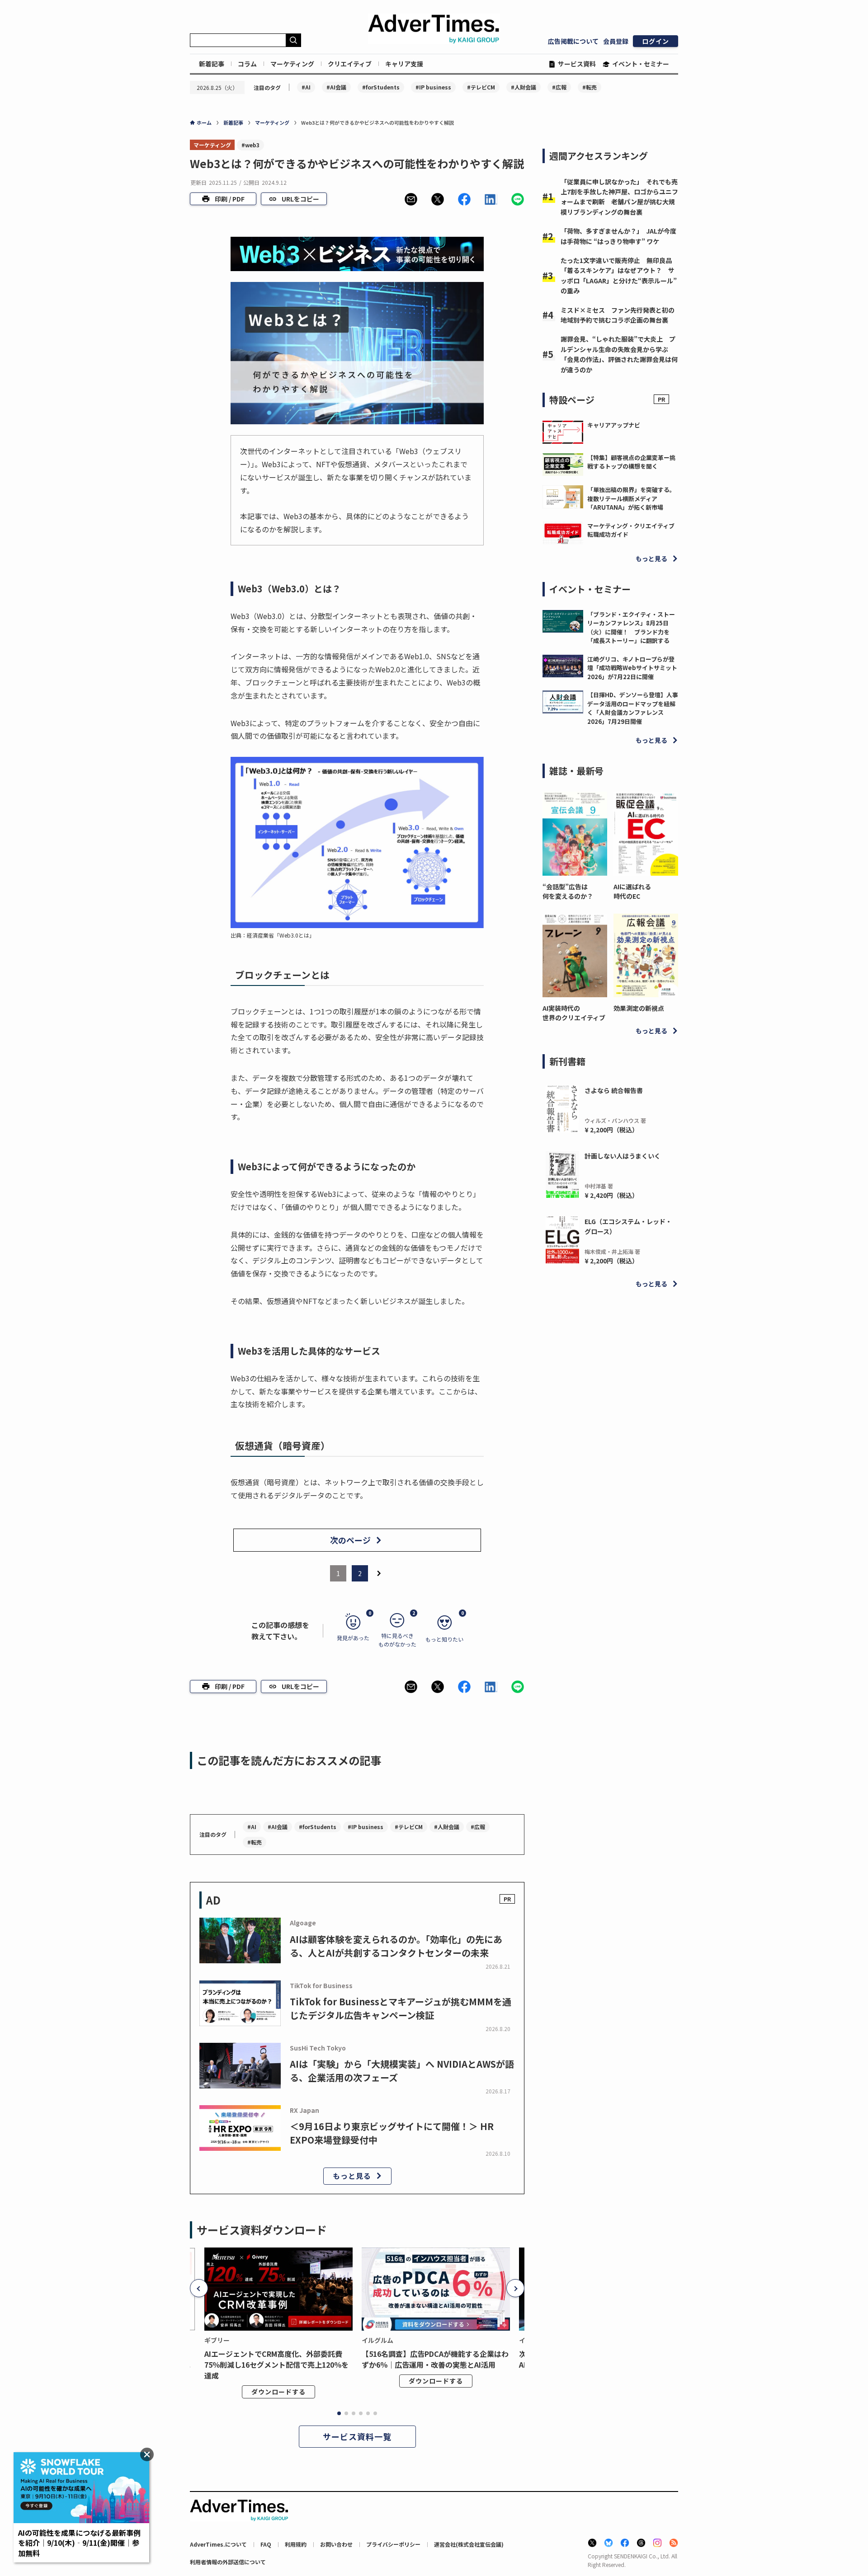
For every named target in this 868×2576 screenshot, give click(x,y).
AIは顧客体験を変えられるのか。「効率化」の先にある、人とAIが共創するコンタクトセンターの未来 (396, 1946)
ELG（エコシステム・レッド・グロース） (628, 1226)
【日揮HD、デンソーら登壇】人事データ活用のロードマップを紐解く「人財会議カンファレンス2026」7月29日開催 (633, 708)
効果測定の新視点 (639, 1008)
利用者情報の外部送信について (228, 2562)
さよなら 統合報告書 (614, 1090)
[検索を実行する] (293, 40)
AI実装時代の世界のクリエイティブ (574, 1013)
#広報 (559, 87)
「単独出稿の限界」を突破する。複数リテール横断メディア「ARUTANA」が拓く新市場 (631, 498)
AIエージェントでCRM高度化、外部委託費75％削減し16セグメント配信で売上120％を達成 (276, 2365)
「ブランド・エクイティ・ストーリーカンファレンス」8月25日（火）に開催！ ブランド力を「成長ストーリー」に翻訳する (631, 628)
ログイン (656, 41)
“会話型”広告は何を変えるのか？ (568, 891)
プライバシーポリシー (393, 2544)
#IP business (433, 87)
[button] (411, 199)
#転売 (590, 87)
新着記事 (212, 64)
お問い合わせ (336, 2544)
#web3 (250, 145)
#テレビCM (481, 87)
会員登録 (616, 41)
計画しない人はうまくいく (623, 1156)
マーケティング (292, 64)
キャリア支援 (404, 64)
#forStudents (381, 87)
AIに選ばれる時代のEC (632, 891)
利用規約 (296, 2544)
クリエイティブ (350, 64)
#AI (306, 87)
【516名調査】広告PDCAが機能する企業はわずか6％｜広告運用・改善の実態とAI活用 (435, 2359)
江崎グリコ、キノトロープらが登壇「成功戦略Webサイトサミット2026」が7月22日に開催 (632, 668)
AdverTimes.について (218, 2544)
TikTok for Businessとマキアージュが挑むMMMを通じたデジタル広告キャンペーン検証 (401, 2008)
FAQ (266, 2544)
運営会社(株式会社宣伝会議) (469, 2544)
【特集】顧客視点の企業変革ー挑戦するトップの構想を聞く (631, 462)
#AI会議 (336, 87)
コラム (247, 64)
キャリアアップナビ (614, 425)
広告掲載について (573, 41)
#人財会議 (524, 87)
